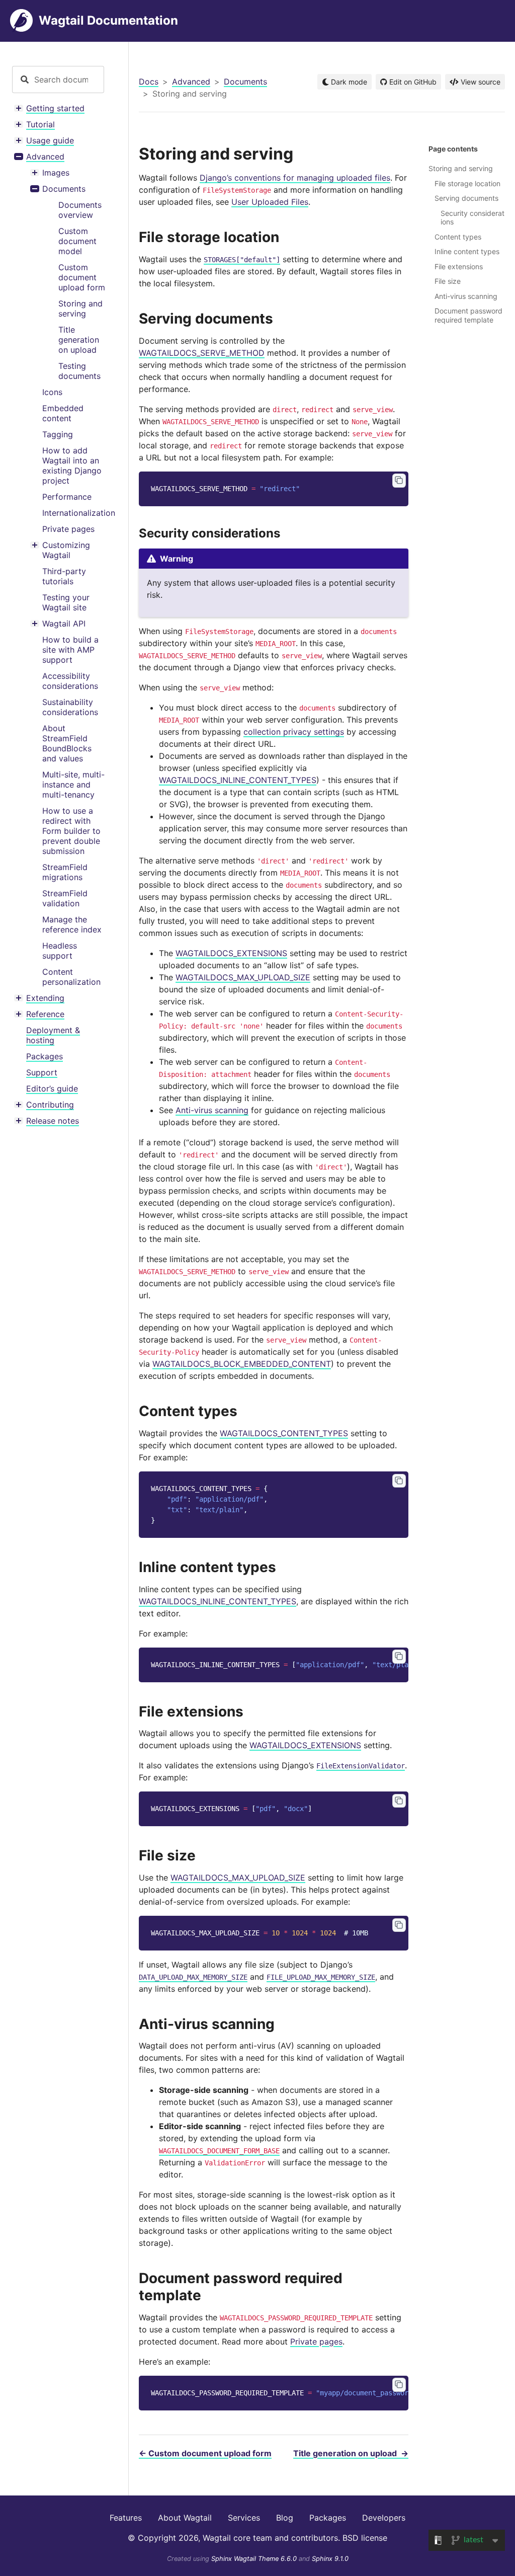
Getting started (55, 108)
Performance (67, 497)
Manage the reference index (72, 924)
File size (448, 281)
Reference (45, 1014)
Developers (384, 2518)
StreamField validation (65, 898)
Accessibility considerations (70, 681)
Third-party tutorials (64, 576)
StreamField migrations (65, 872)
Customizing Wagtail (66, 550)
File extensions (459, 266)
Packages (45, 1056)
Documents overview (80, 210)
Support (42, 1072)
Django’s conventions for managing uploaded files (295, 178)
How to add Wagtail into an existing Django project (72, 465)
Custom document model (77, 241)
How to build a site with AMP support (70, 650)
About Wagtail (185, 2518)
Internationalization (79, 513)
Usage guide (50, 140)
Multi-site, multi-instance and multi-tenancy (73, 785)
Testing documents (79, 371)
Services (244, 2518)
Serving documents (466, 198)
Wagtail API (64, 623)
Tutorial (40, 124)
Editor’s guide (52, 1088)
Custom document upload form (82, 277)
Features (126, 2518)
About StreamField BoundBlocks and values (67, 743)
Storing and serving (80, 308)
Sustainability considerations (70, 707)
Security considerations (473, 218)
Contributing (50, 1105)
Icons (52, 392)
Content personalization (71, 977)
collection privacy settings (294, 732)
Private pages (68, 529)
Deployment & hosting (53, 1035)
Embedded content (63, 413)
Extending (45, 998)
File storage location (467, 183)
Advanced (45, 157)
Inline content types (467, 251)
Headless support (60, 951)
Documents (64, 189)
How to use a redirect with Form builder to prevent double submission (71, 831)
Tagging (58, 434)
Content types (458, 237)
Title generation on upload (79, 340)
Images (56, 173)
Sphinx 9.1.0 (330, 2559)
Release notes (53, 1121)
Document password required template (468, 315)
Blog (285, 2518)
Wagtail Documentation (108, 20)
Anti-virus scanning (466, 296)
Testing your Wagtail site (66, 602)
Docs (149, 82)
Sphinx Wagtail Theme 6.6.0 (255, 2559)
